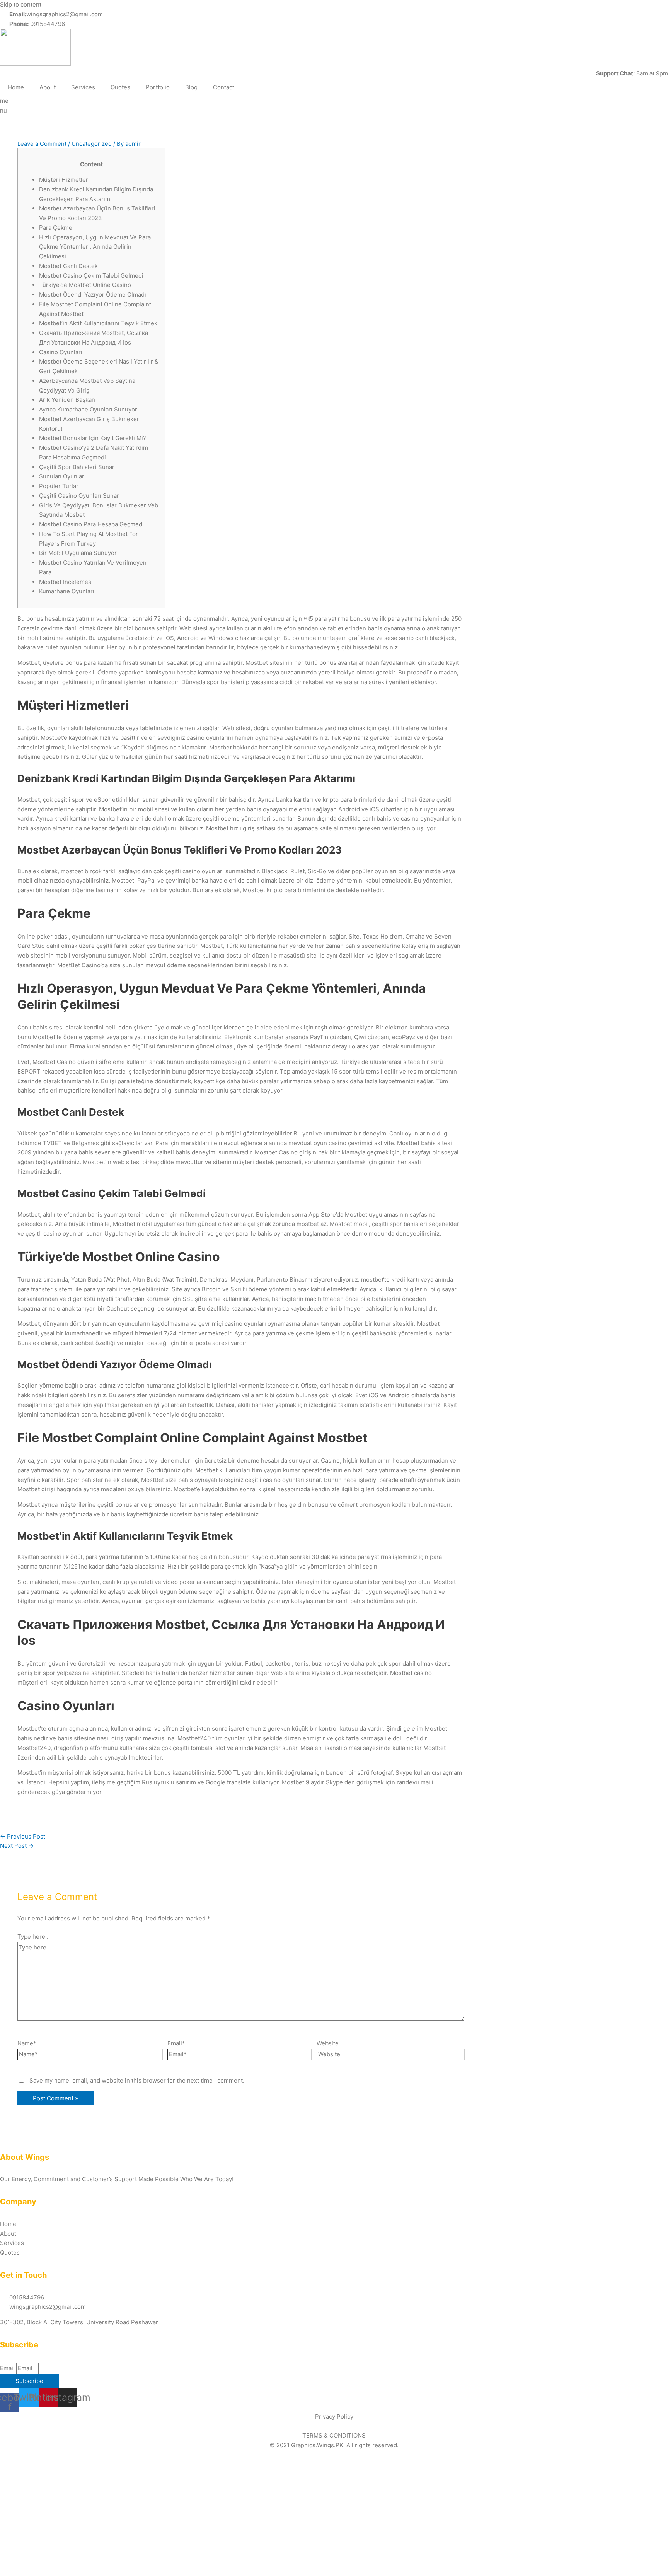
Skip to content (21, 4)
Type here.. (33, 1937)
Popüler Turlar (59, 486)
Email (8, 2368)
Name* (27, 2043)
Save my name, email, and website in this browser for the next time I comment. (137, 2080)
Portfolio (158, 87)
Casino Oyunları (61, 352)
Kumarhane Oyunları (67, 591)
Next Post (17, 1846)
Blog (191, 87)
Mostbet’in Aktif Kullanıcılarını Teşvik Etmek (98, 323)
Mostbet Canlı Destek (68, 266)
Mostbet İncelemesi (66, 582)
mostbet (372, 1279)
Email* (176, 2043)
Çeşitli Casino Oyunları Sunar (79, 496)
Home (16, 87)
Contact (224, 87)
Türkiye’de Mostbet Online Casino (85, 285)
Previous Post (23, 1836)
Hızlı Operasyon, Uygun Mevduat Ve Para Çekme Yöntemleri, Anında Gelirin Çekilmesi (95, 247)
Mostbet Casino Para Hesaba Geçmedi (91, 524)
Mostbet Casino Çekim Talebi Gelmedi (91, 276)
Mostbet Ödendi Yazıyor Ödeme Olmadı (93, 294)
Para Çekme (56, 228)
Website (328, 2043)
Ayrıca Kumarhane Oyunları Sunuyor (88, 409)
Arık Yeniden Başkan (67, 400)
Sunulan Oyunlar (62, 476)
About (48, 87)
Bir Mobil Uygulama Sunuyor (78, 553)
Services (83, 87)
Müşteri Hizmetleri (64, 180)
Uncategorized (92, 144)
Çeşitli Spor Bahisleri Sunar (77, 467)
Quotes (120, 87)
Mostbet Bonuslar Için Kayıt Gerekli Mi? (93, 438)
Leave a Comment (42, 144)
